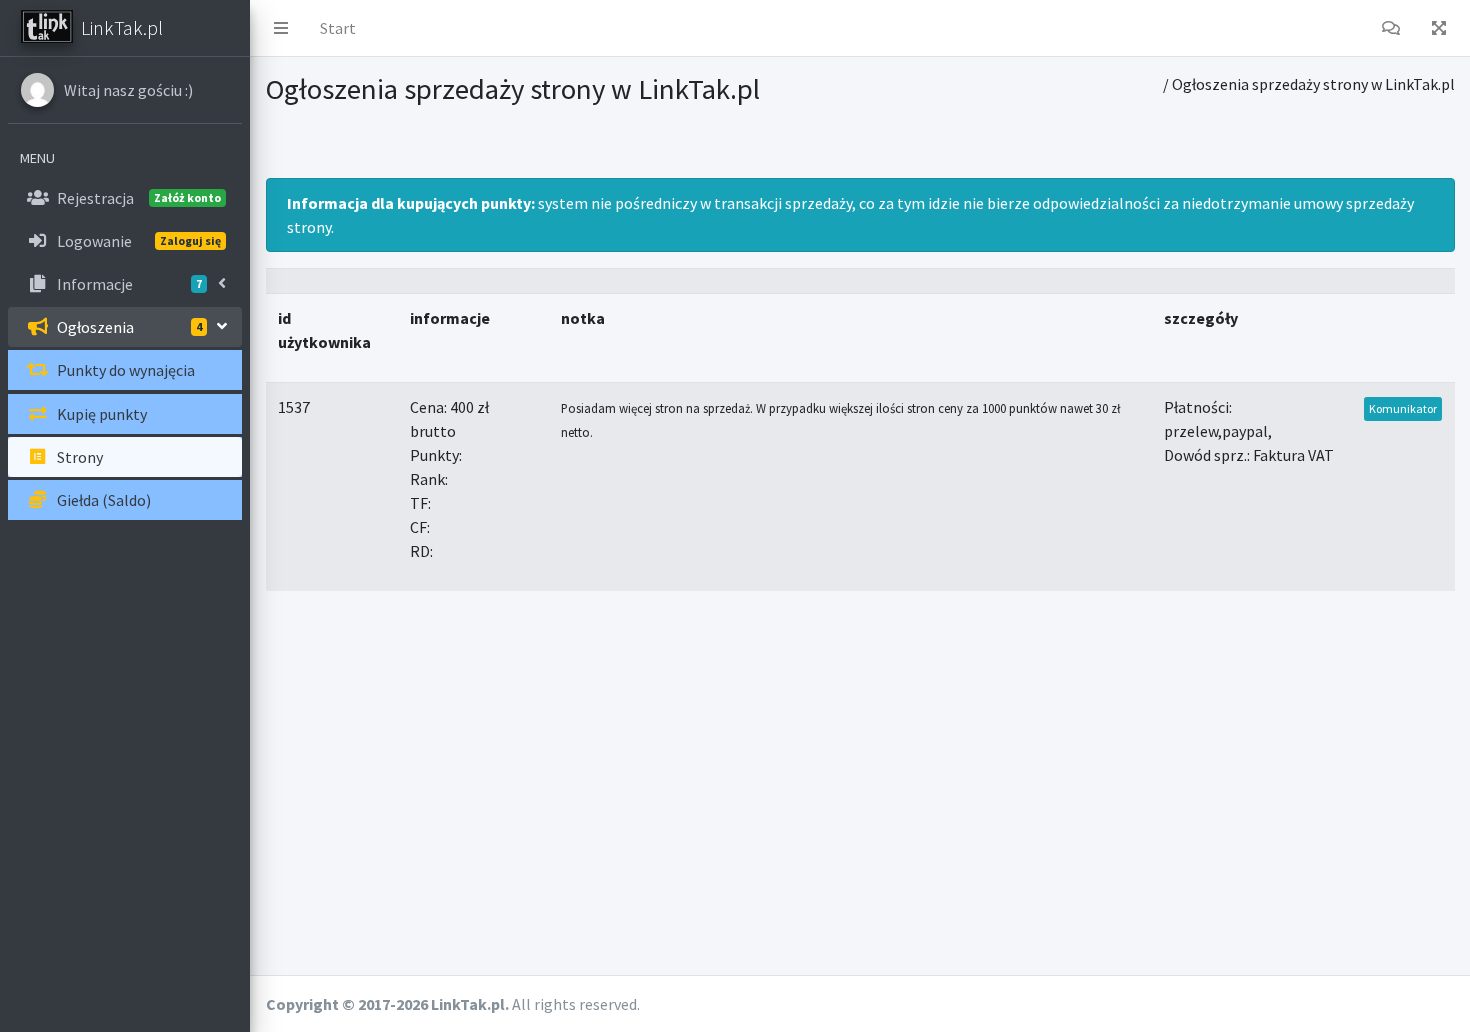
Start (338, 28)
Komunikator (1403, 408)
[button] (281, 28)
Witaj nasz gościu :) (128, 90)
